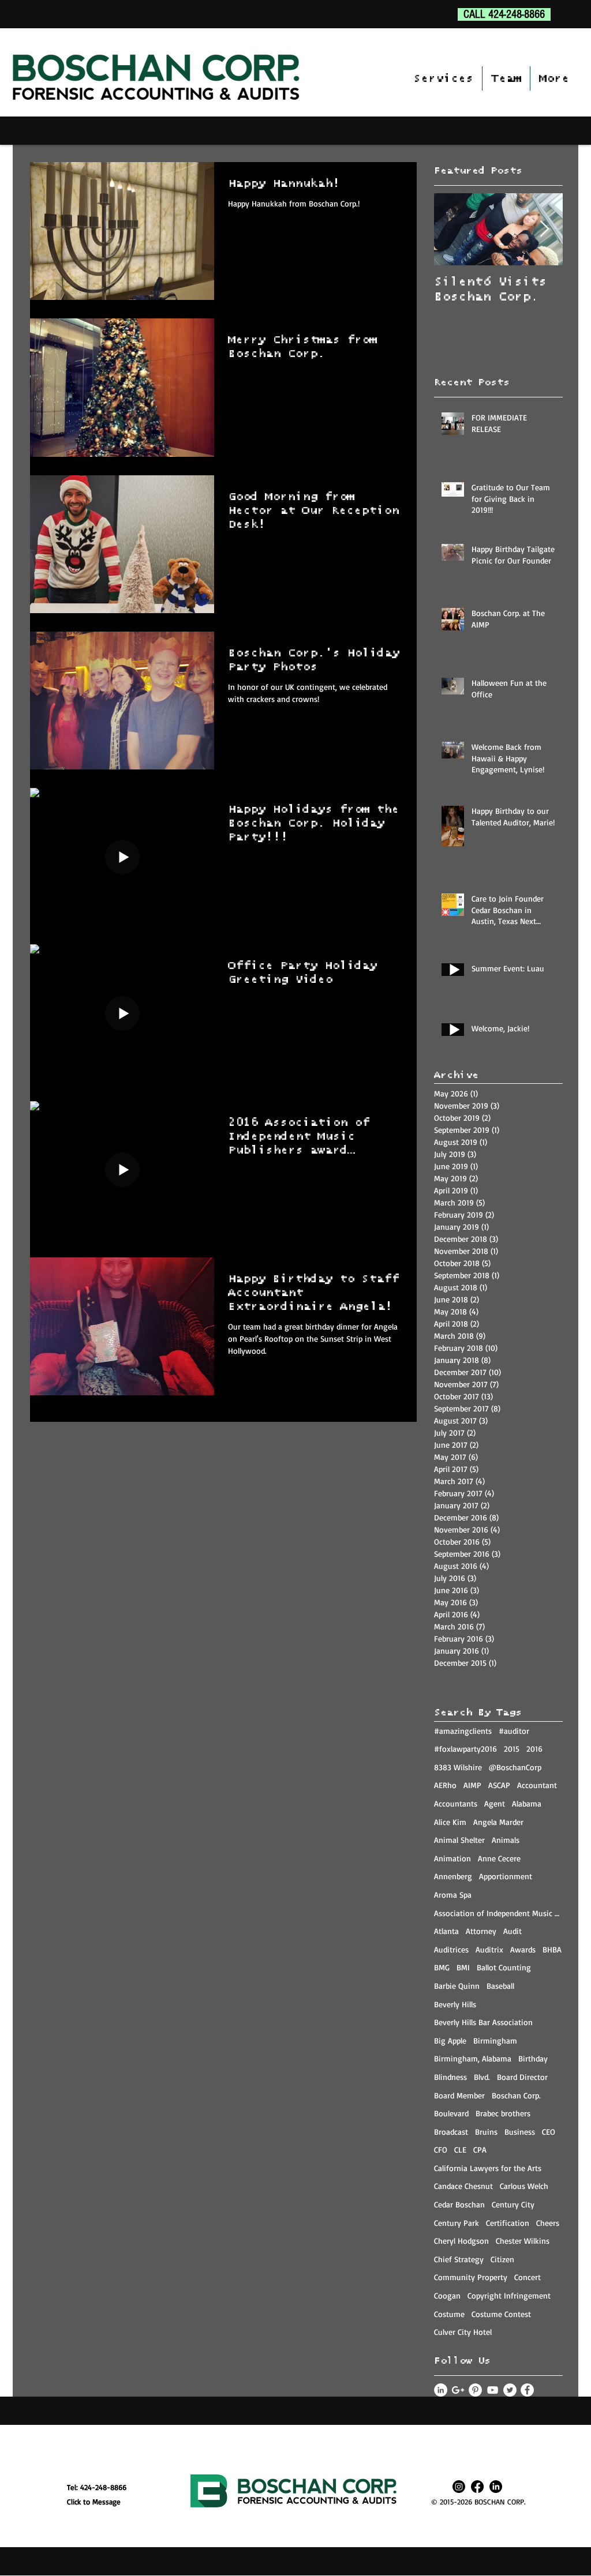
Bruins (486, 2132)
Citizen (502, 2259)
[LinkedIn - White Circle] (441, 2390)
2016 (534, 1749)
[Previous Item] (452, 229)
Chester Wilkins (523, 2241)
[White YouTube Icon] (493, 2390)
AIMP (472, 1785)
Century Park (457, 2223)
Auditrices (451, 1949)
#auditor (514, 1731)
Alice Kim (450, 1822)
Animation (452, 1858)
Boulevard (451, 2113)
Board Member (459, 2095)
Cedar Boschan (459, 2204)
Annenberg (453, 1876)
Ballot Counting (504, 1967)
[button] (443, 78)
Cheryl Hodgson (461, 2241)
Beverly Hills (455, 2004)
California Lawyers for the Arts (488, 2168)
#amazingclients (463, 1731)
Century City (513, 2204)
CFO (441, 2149)
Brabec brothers (503, 2113)
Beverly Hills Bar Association (483, 2022)
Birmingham (495, 2040)
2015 (512, 1749)
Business (520, 2132)
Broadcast (451, 2132)
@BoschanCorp (515, 1767)
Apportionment (506, 1876)
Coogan (447, 2295)
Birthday (533, 2058)
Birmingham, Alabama (473, 2058)
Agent (495, 1803)
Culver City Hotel (463, 2332)
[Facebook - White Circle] (527, 2390)
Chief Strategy (459, 2259)
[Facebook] (477, 2487)
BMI (463, 1967)
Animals (506, 1840)
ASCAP (499, 1785)
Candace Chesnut (463, 2186)
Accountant (537, 1785)
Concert (528, 2277)
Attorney (481, 1931)
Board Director (522, 2077)
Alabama (527, 1803)
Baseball (500, 1986)
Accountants (456, 1803)
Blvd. (482, 2077)
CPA (480, 2149)
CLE (460, 2149)
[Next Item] (544, 229)
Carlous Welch (524, 2186)
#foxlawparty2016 (465, 1749)
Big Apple (450, 2040)
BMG (442, 1967)
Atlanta (446, 1931)
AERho (445, 1785)
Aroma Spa (453, 1895)
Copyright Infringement (509, 2295)
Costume (449, 2314)
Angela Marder (498, 1822)
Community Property (471, 2277)
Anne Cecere (499, 1858)
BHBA (552, 1949)
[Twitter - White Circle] (510, 2390)
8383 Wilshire (458, 1767)
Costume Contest (501, 2314)
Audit (513, 1931)
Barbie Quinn (457, 1986)
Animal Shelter (459, 1840)
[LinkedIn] (496, 2487)
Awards (523, 1949)
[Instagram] (459, 2487)
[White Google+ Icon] (458, 2390)
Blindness (450, 2077)
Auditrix (489, 1949)
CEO (549, 2132)
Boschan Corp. (516, 2095)
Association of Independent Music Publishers (498, 1913)
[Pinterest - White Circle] (475, 2390)
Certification (508, 2223)
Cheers (548, 2223)
